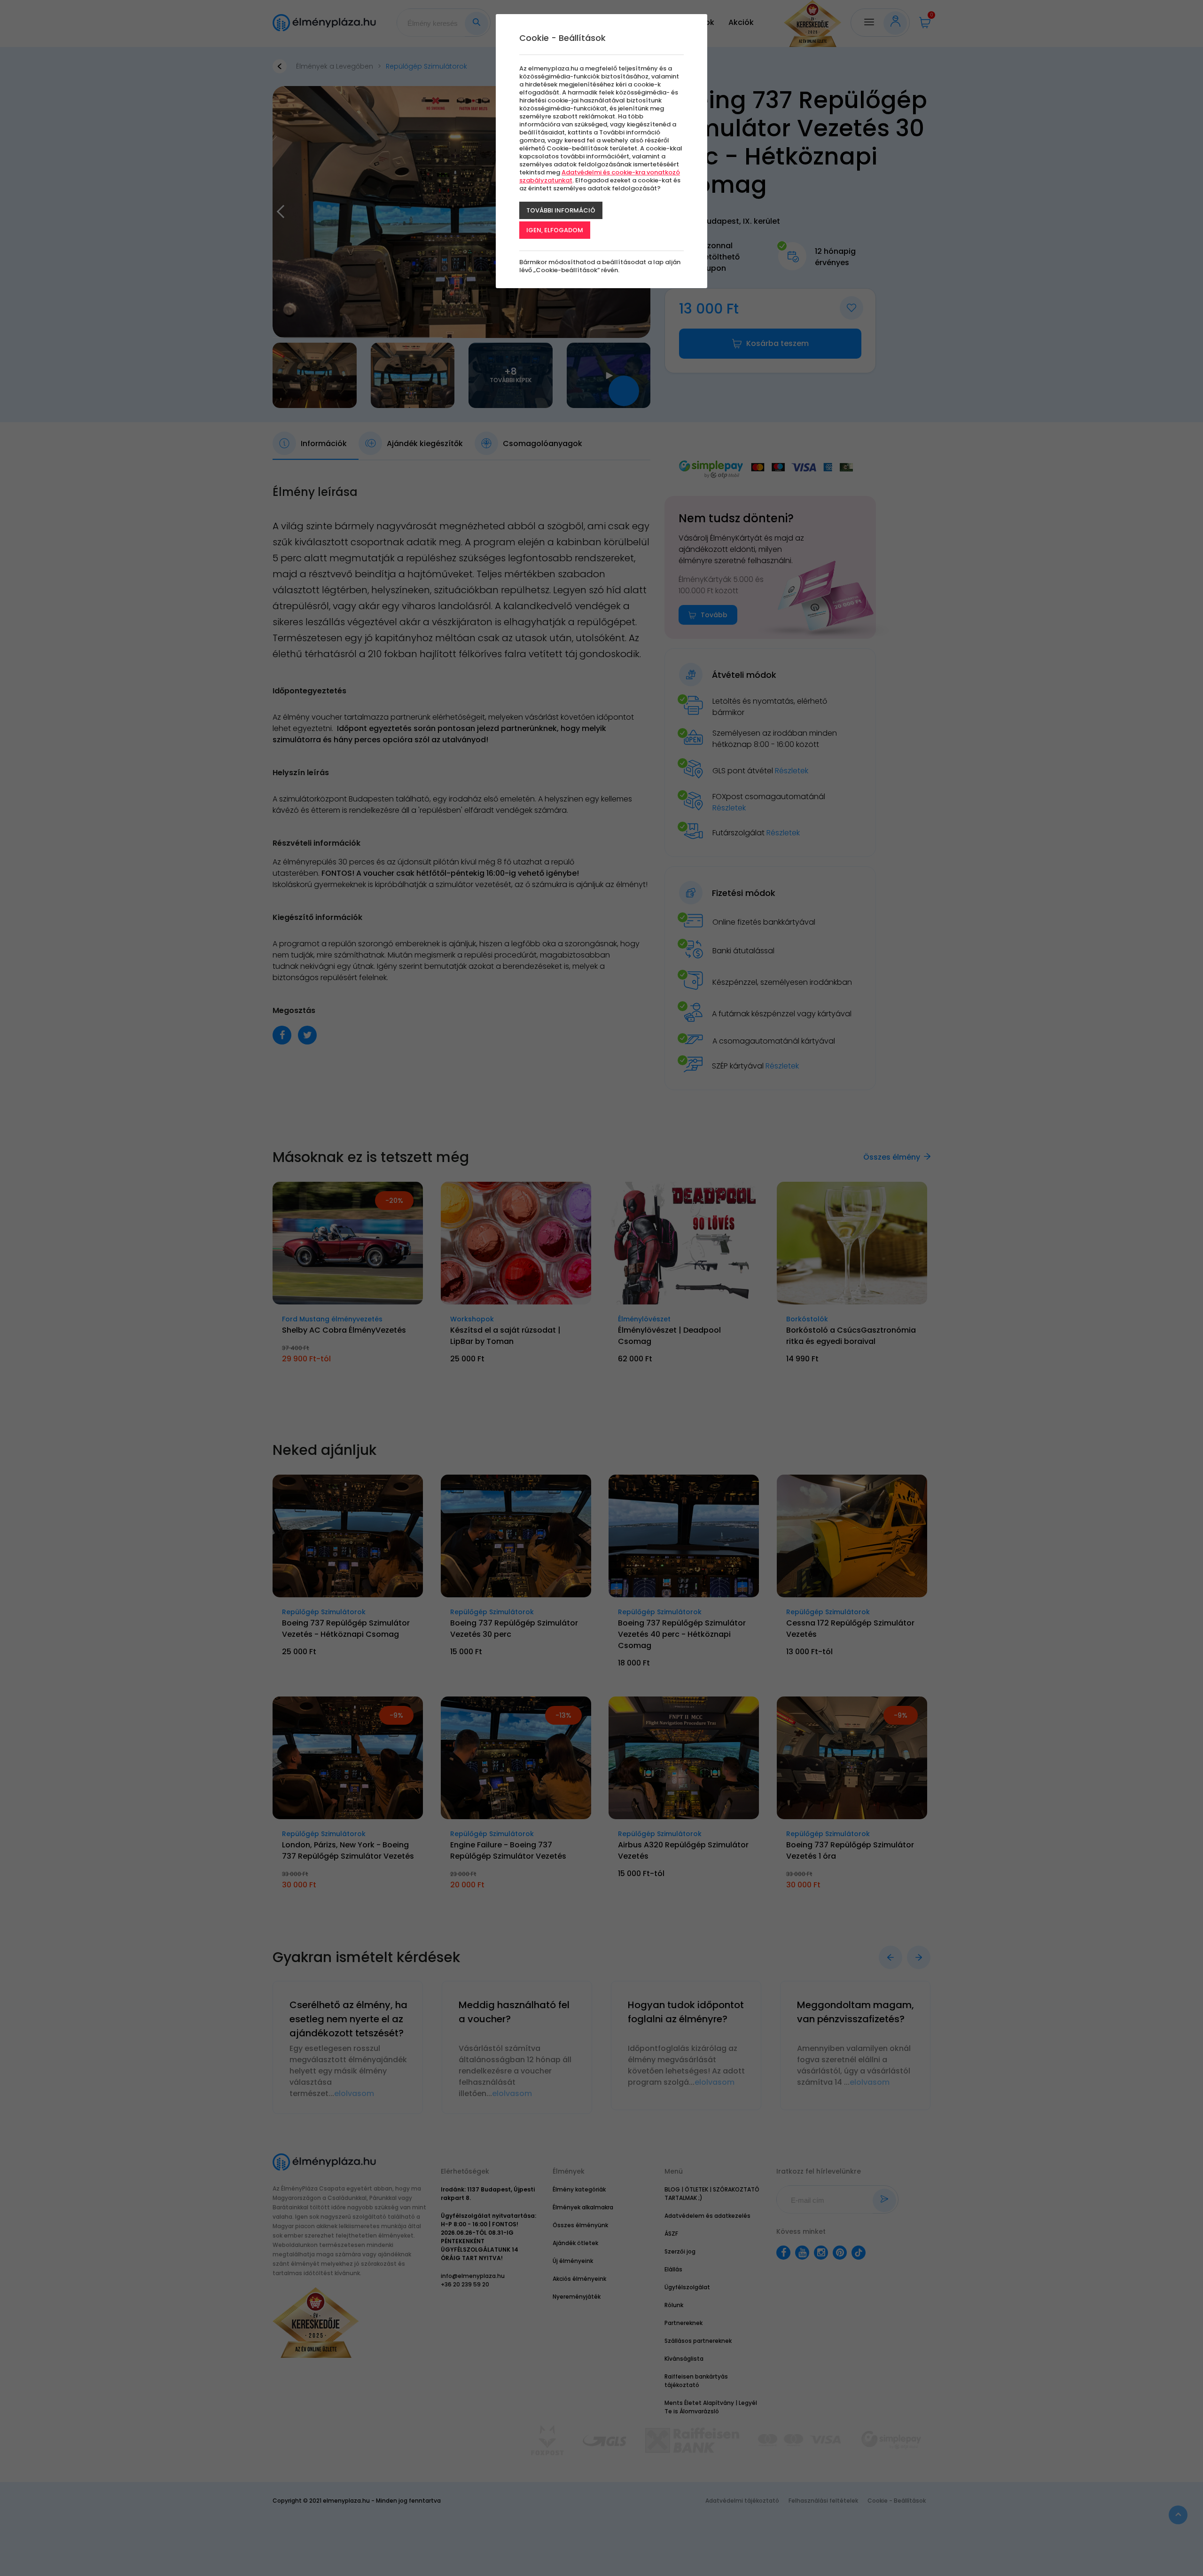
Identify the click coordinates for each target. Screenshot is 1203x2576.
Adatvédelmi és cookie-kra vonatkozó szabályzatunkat (600, 176)
